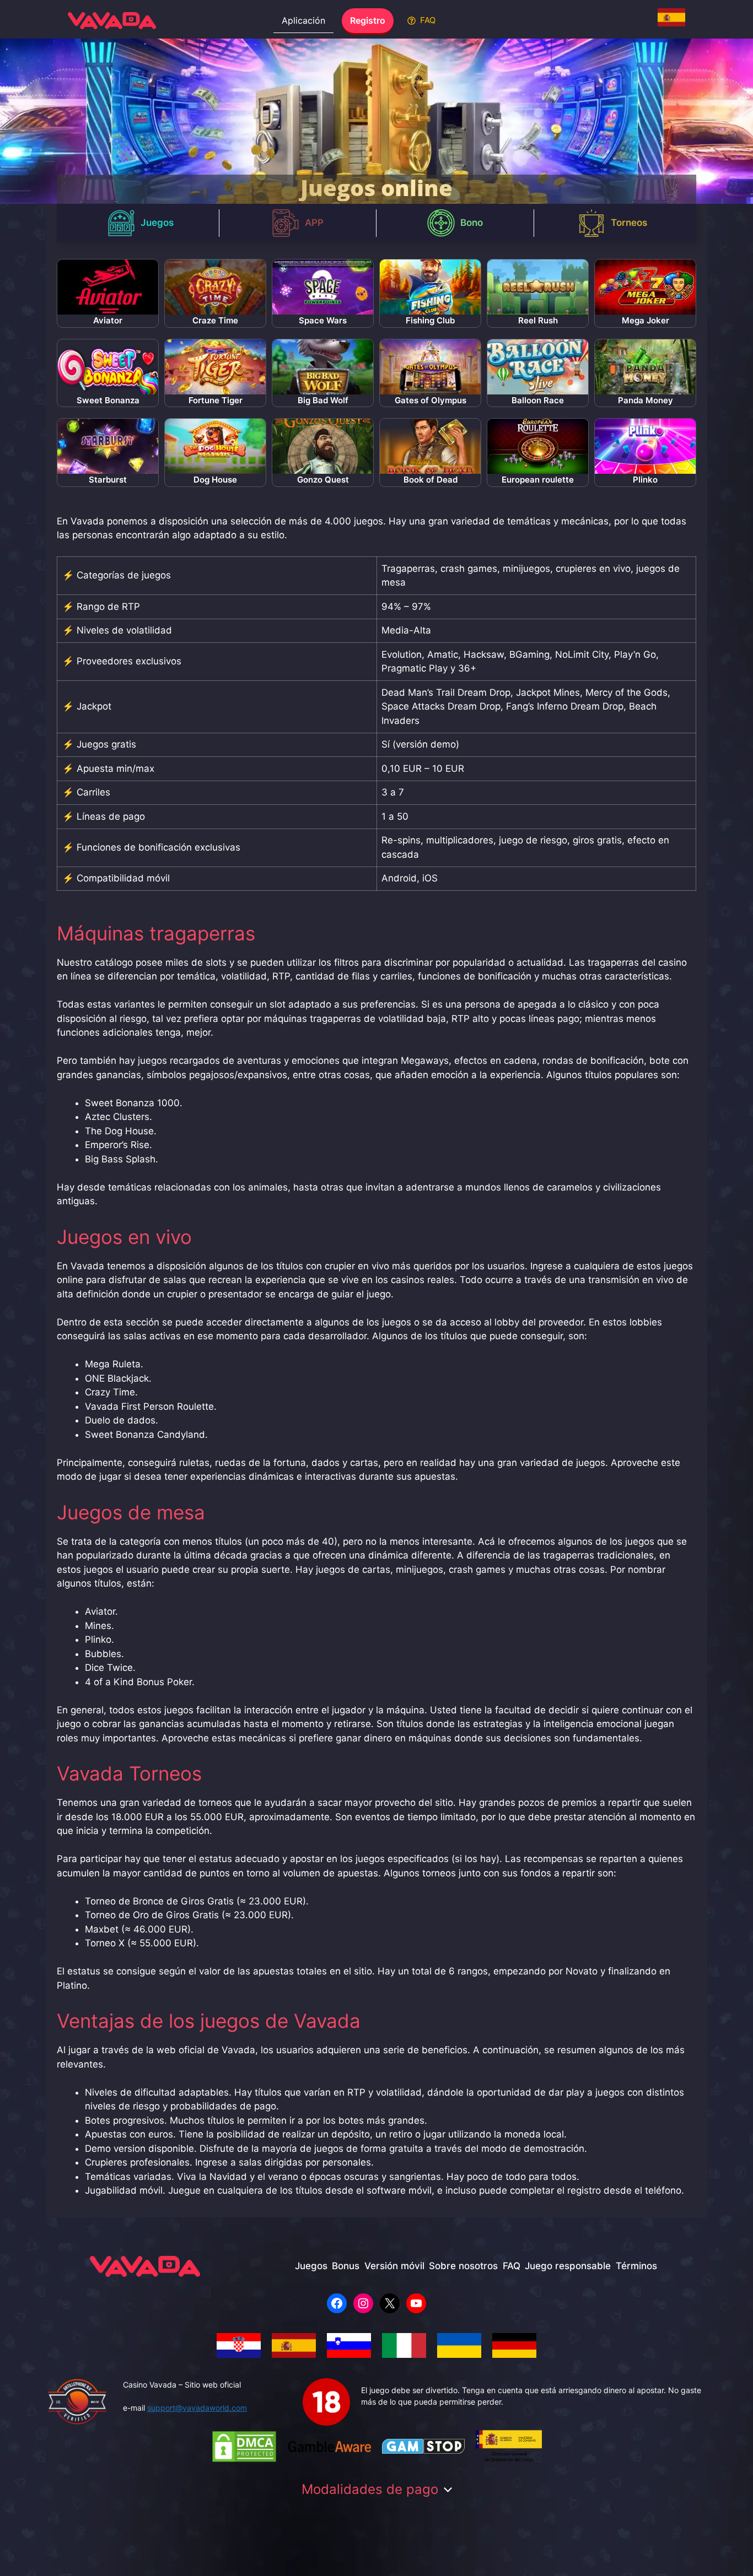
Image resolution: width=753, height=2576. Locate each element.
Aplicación (303, 20)
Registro (368, 20)
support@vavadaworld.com (197, 2408)
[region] (376, 121)
